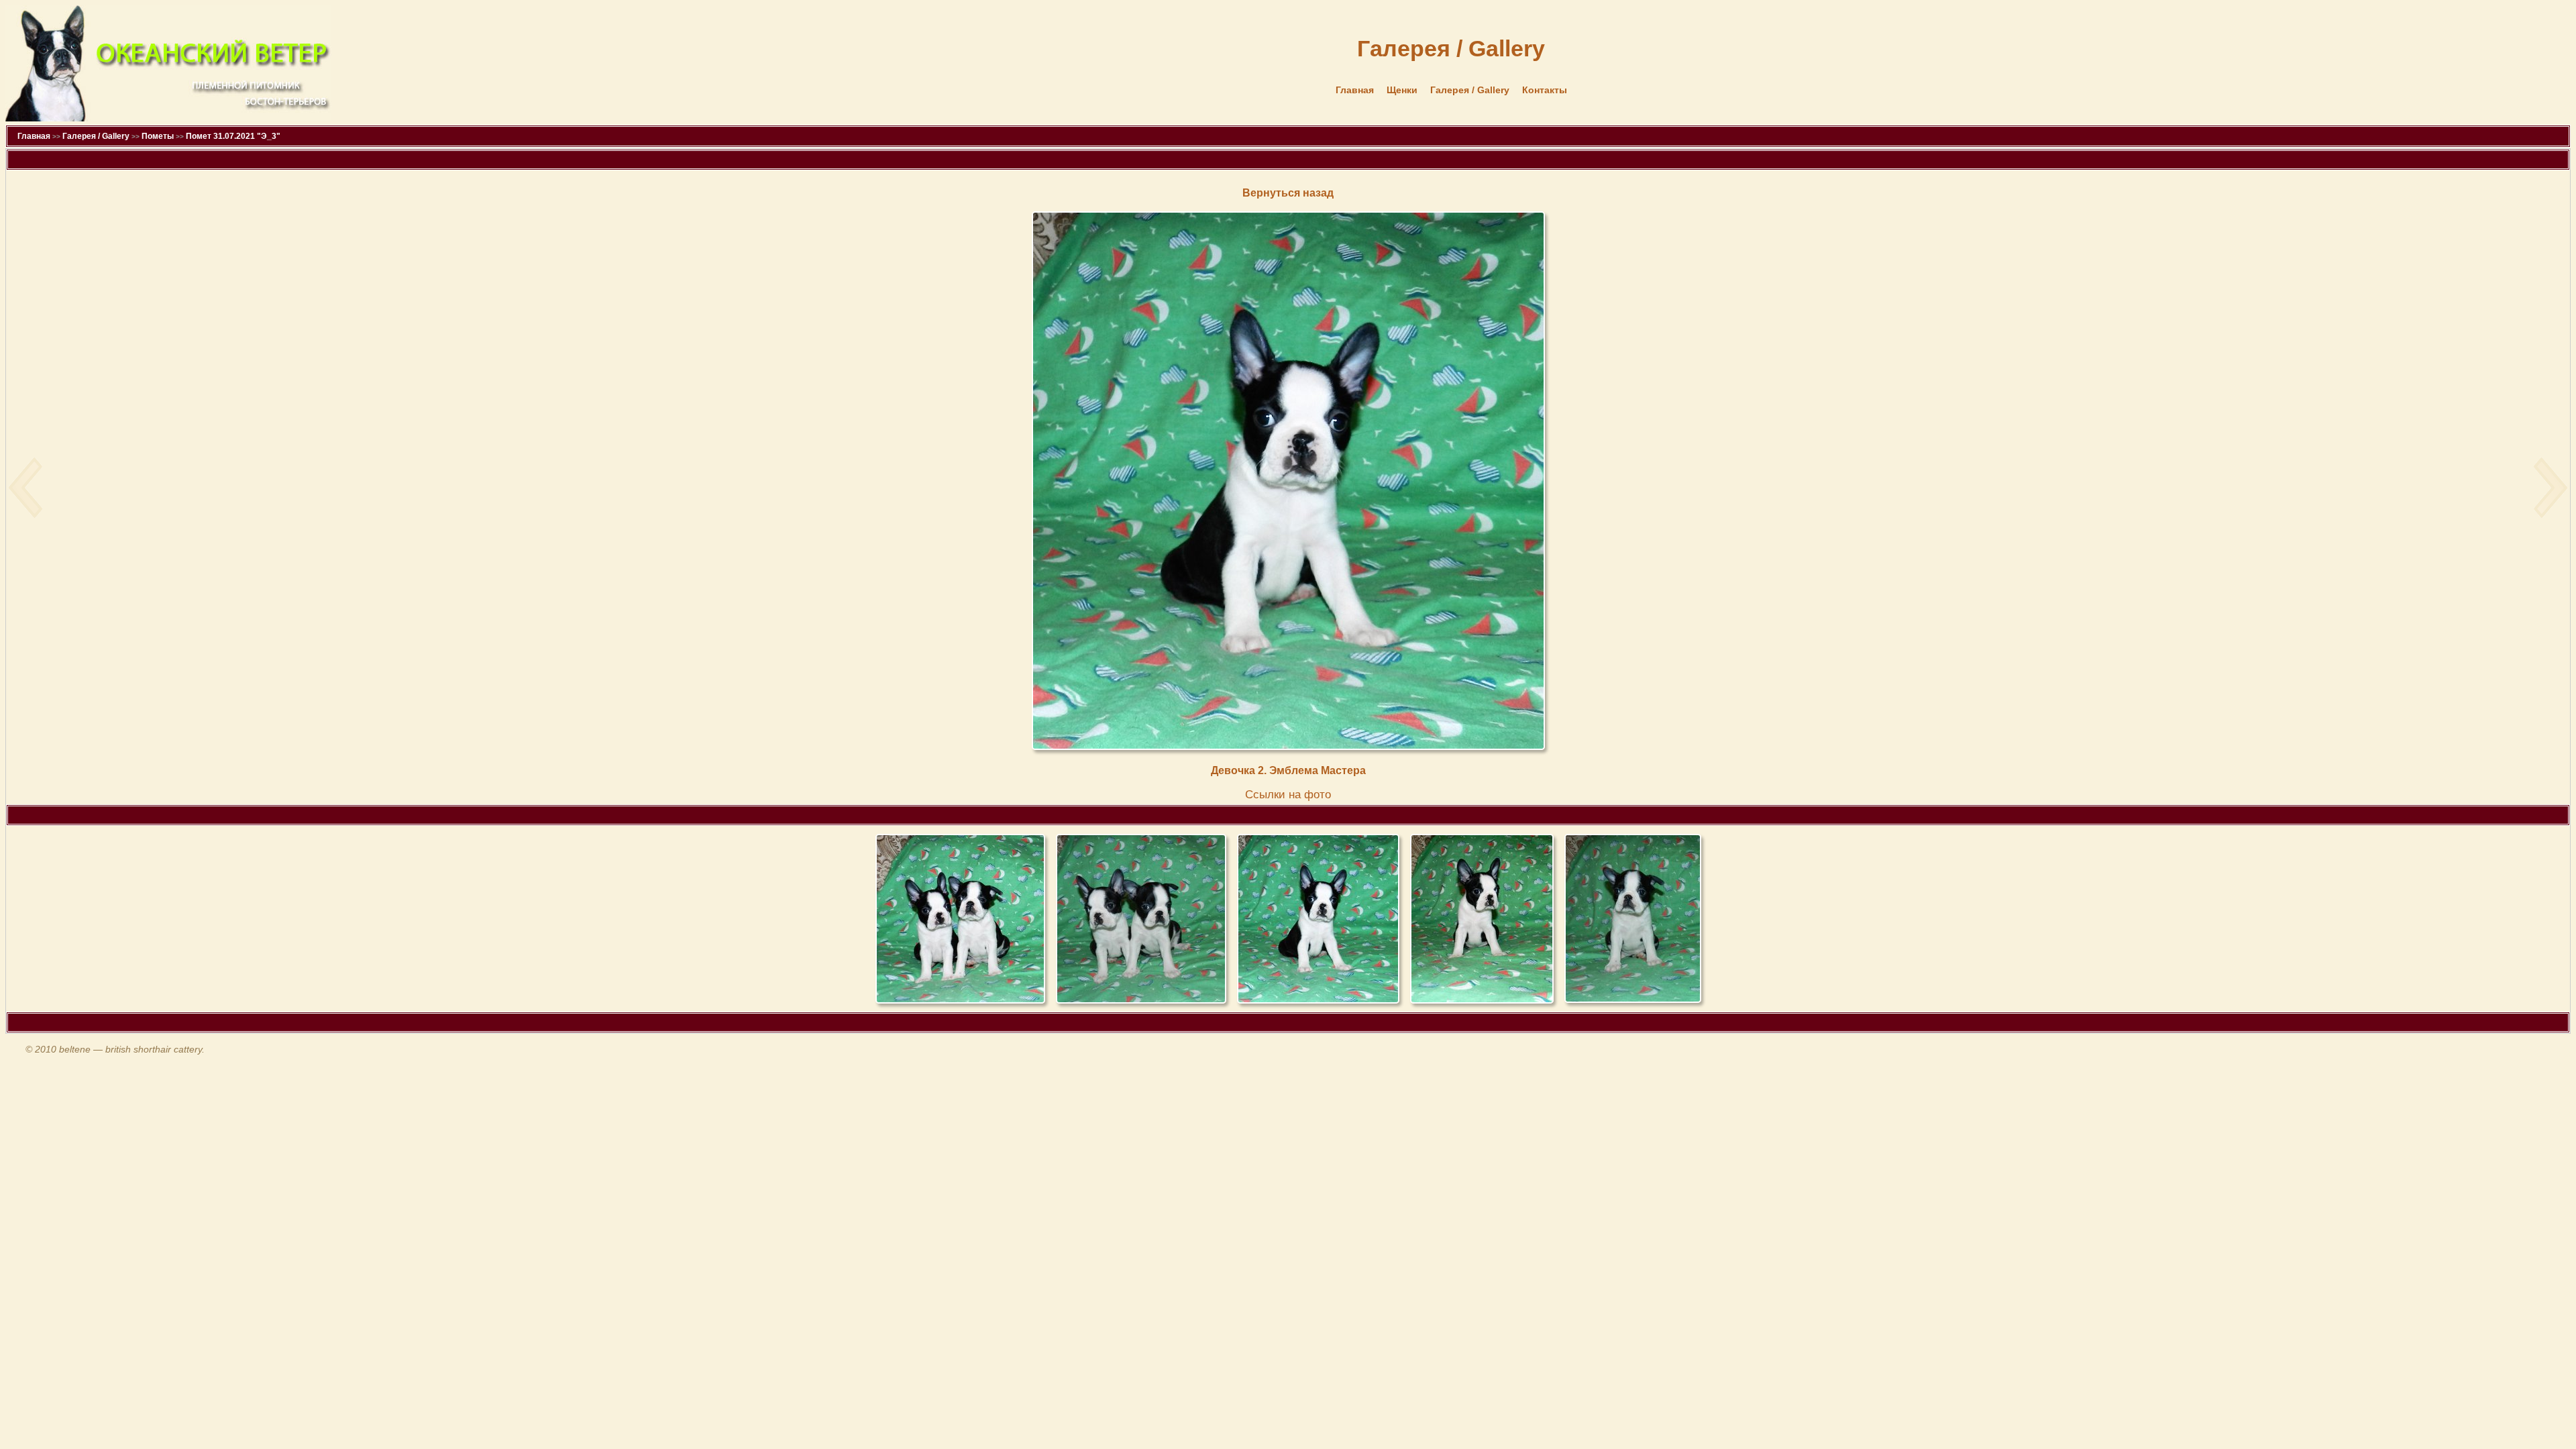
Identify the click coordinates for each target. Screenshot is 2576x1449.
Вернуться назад (1288, 193)
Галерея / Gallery (1470, 90)
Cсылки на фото (1288, 795)
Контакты (1545, 90)
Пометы (158, 136)
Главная (1355, 90)
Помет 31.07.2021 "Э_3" (233, 136)
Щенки (1402, 90)
